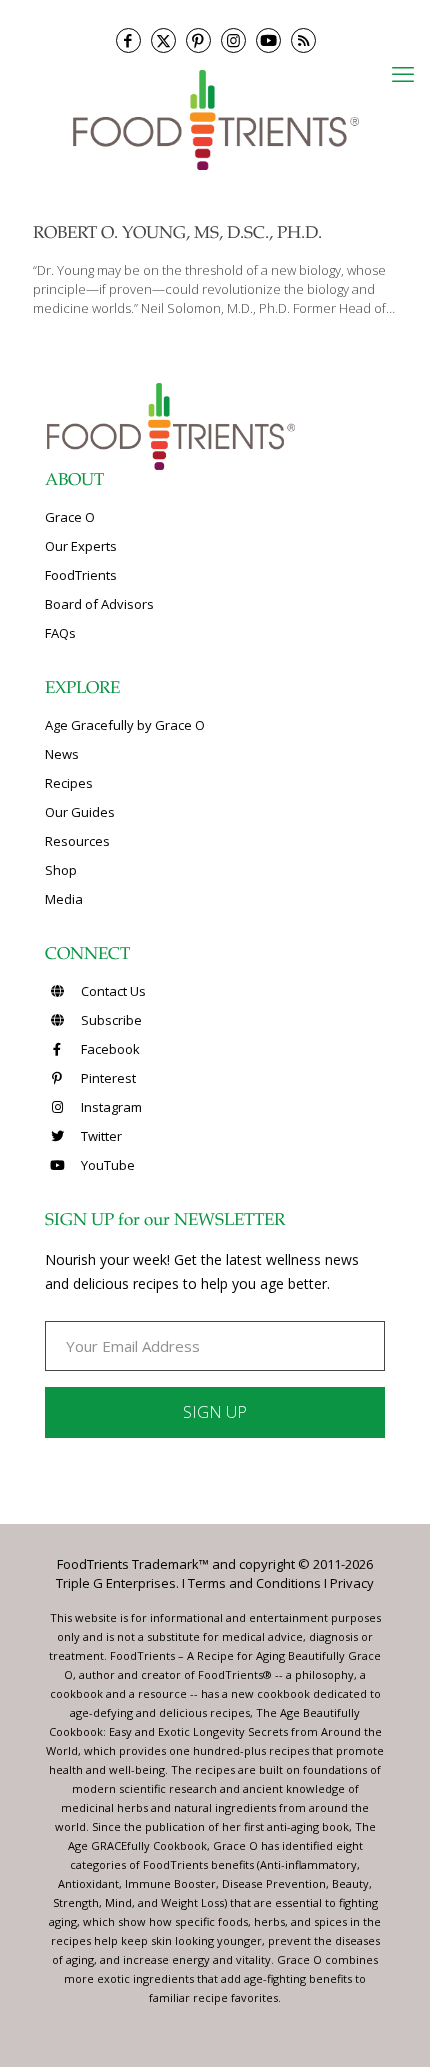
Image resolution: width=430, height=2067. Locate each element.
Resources (77, 841)
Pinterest (107, 1078)
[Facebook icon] (128, 40)
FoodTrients (81, 575)
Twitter (100, 1136)
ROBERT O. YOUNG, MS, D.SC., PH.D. (177, 234)
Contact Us (112, 991)
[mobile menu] (403, 73)
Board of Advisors (99, 604)
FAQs (60, 633)
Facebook (109, 1049)
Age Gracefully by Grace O (125, 725)
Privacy (352, 1583)
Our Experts (81, 546)
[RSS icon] (303, 40)
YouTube (106, 1165)
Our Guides (80, 812)
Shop (61, 870)
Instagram (110, 1107)
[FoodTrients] (215, 118)
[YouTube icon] (268, 40)
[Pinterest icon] (198, 40)
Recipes (69, 783)
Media (64, 899)
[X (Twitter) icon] (163, 40)
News (62, 754)
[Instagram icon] (233, 40)
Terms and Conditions (254, 1583)
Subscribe (110, 1020)
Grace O (70, 517)
